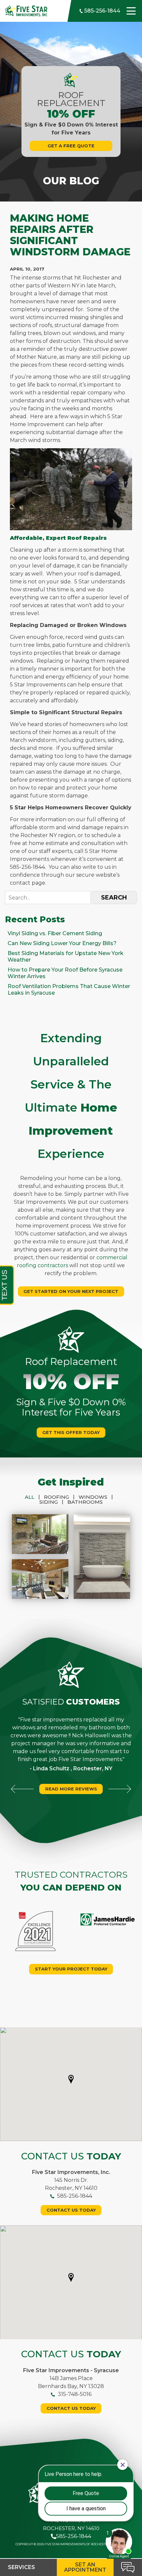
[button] (71, 2079)
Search (114, 898)
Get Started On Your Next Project (71, 1291)
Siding (51, 1502)
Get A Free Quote (71, 146)
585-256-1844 (102, 11)
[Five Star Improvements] (26, 10)
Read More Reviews (71, 1789)
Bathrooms (85, 1502)
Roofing (59, 1497)
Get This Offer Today (71, 1432)
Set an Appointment (85, 2567)
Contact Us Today (71, 2210)
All (32, 1497)
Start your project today (71, 1969)
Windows (96, 1497)
